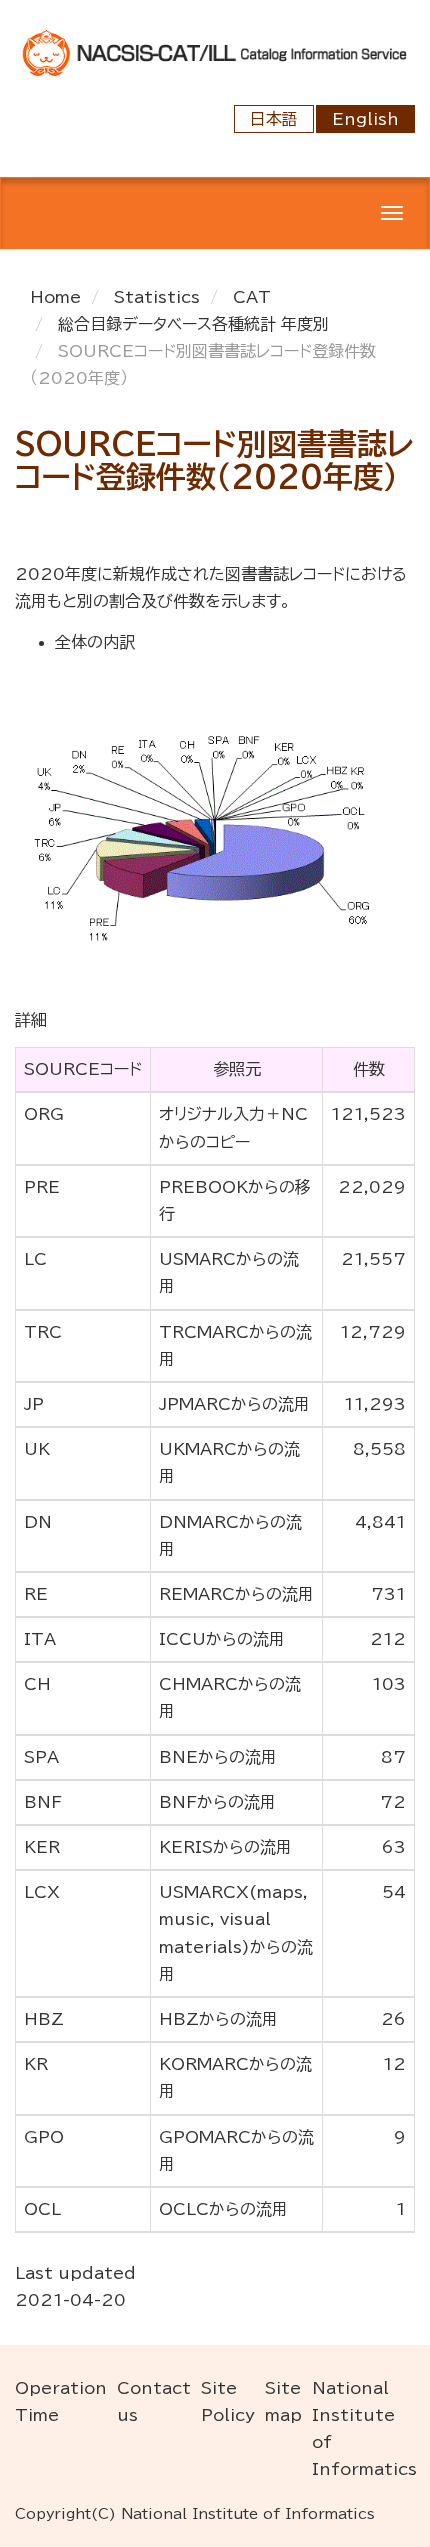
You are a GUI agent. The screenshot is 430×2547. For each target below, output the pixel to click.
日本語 (274, 119)
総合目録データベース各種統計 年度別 (193, 324)
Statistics (157, 297)
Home (55, 297)
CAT (252, 297)
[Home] (215, 51)
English (365, 119)
